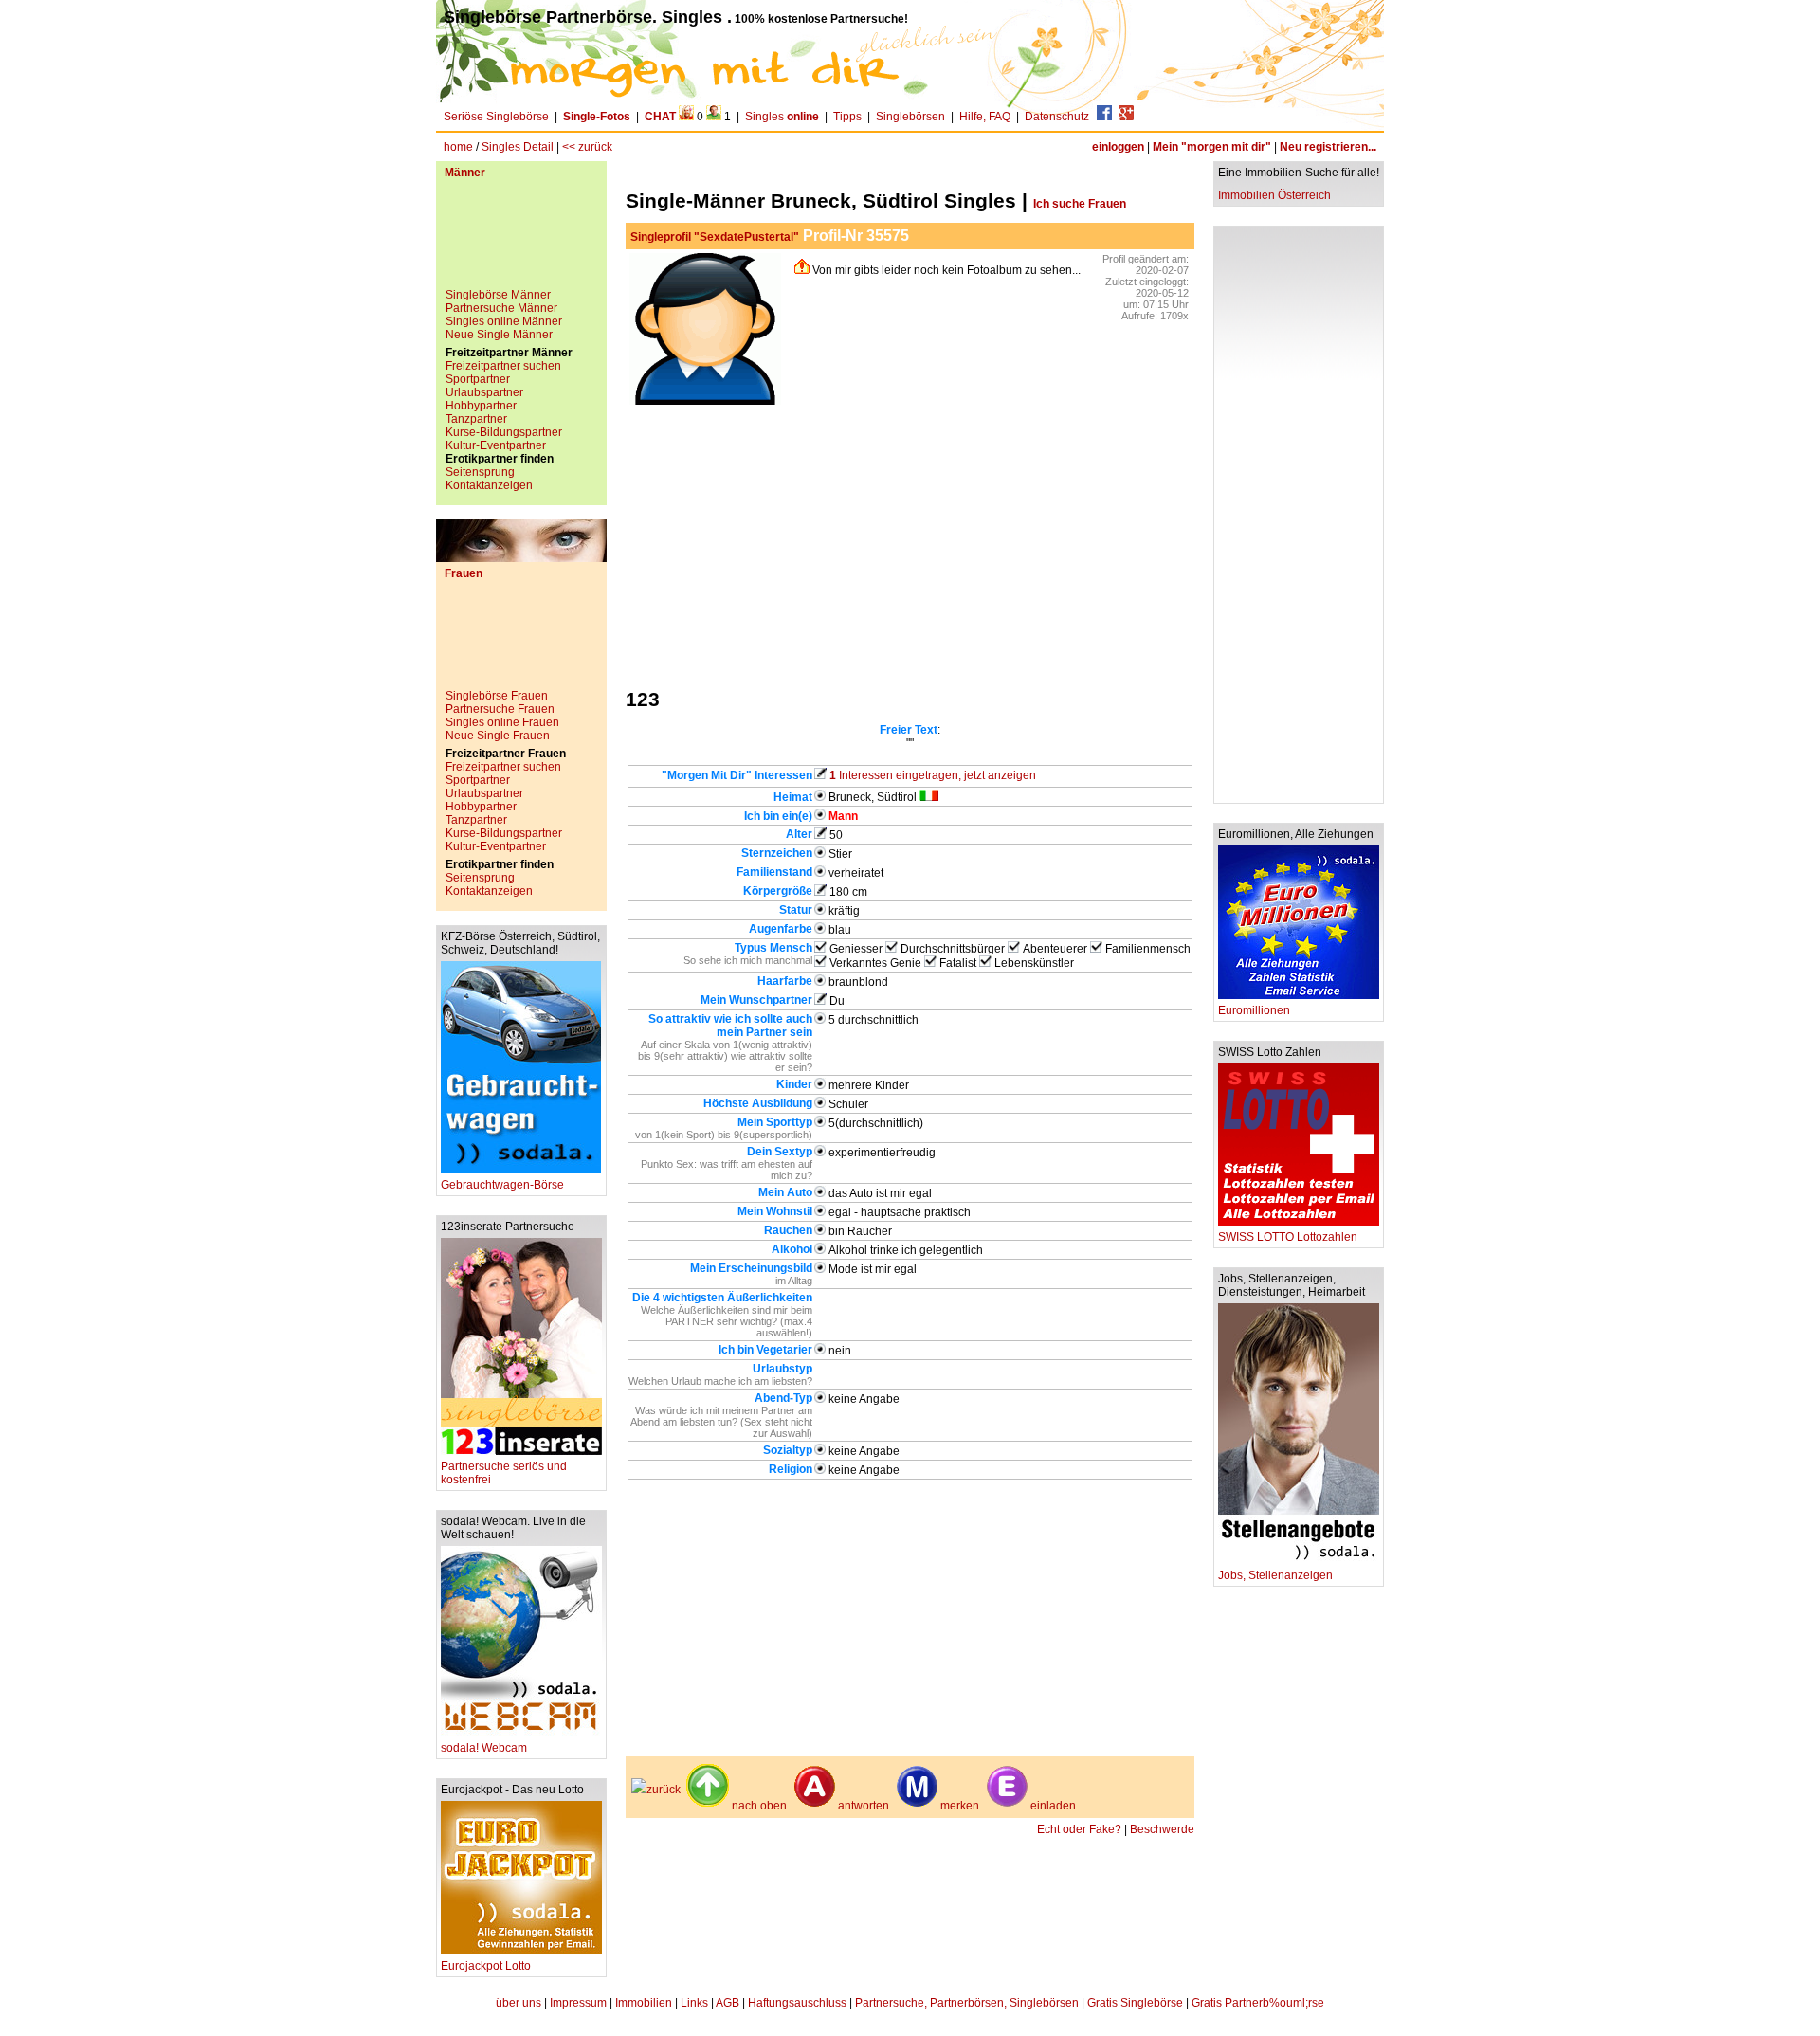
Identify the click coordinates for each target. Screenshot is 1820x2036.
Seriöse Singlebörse (496, 117)
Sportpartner (478, 379)
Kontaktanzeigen (489, 485)
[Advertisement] (521, 241)
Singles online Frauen (502, 722)
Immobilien (644, 2003)
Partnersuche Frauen (500, 709)
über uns (519, 2003)
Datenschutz (1057, 117)
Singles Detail (518, 147)
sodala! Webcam (484, 1748)
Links (694, 2003)
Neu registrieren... (1328, 147)
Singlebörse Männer (498, 295)
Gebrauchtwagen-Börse (502, 1185)
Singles (782, 117)
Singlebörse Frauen (497, 696)
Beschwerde (1162, 1829)
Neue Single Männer (499, 335)
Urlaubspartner (484, 392)
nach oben (759, 1806)
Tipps (847, 117)
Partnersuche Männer (501, 308)
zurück (664, 1790)
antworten (864, 1806)
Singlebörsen (910, 117)
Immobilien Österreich (1274, 195)
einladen (1053, 1806)
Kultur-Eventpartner (496, 445)
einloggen (1118, 147)
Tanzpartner (476, 419)
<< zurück (587, 147)
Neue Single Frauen (498, 736)
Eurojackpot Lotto (486, 1966)
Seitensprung (480, 472)
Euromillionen (1254, 1010)
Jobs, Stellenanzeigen (1275, 1575)
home (458, 147)
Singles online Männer (504, 321)
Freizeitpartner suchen (503, 366)
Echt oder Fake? (1079, 1829)
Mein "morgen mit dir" (1212, 147)
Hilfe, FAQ (985, 117)
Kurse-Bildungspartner (504, 432)
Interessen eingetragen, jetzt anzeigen (933, 775)
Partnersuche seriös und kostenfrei (504, 1473)
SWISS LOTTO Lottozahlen (1288, 1237)
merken (960, 1806)
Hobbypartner (481, 406)
